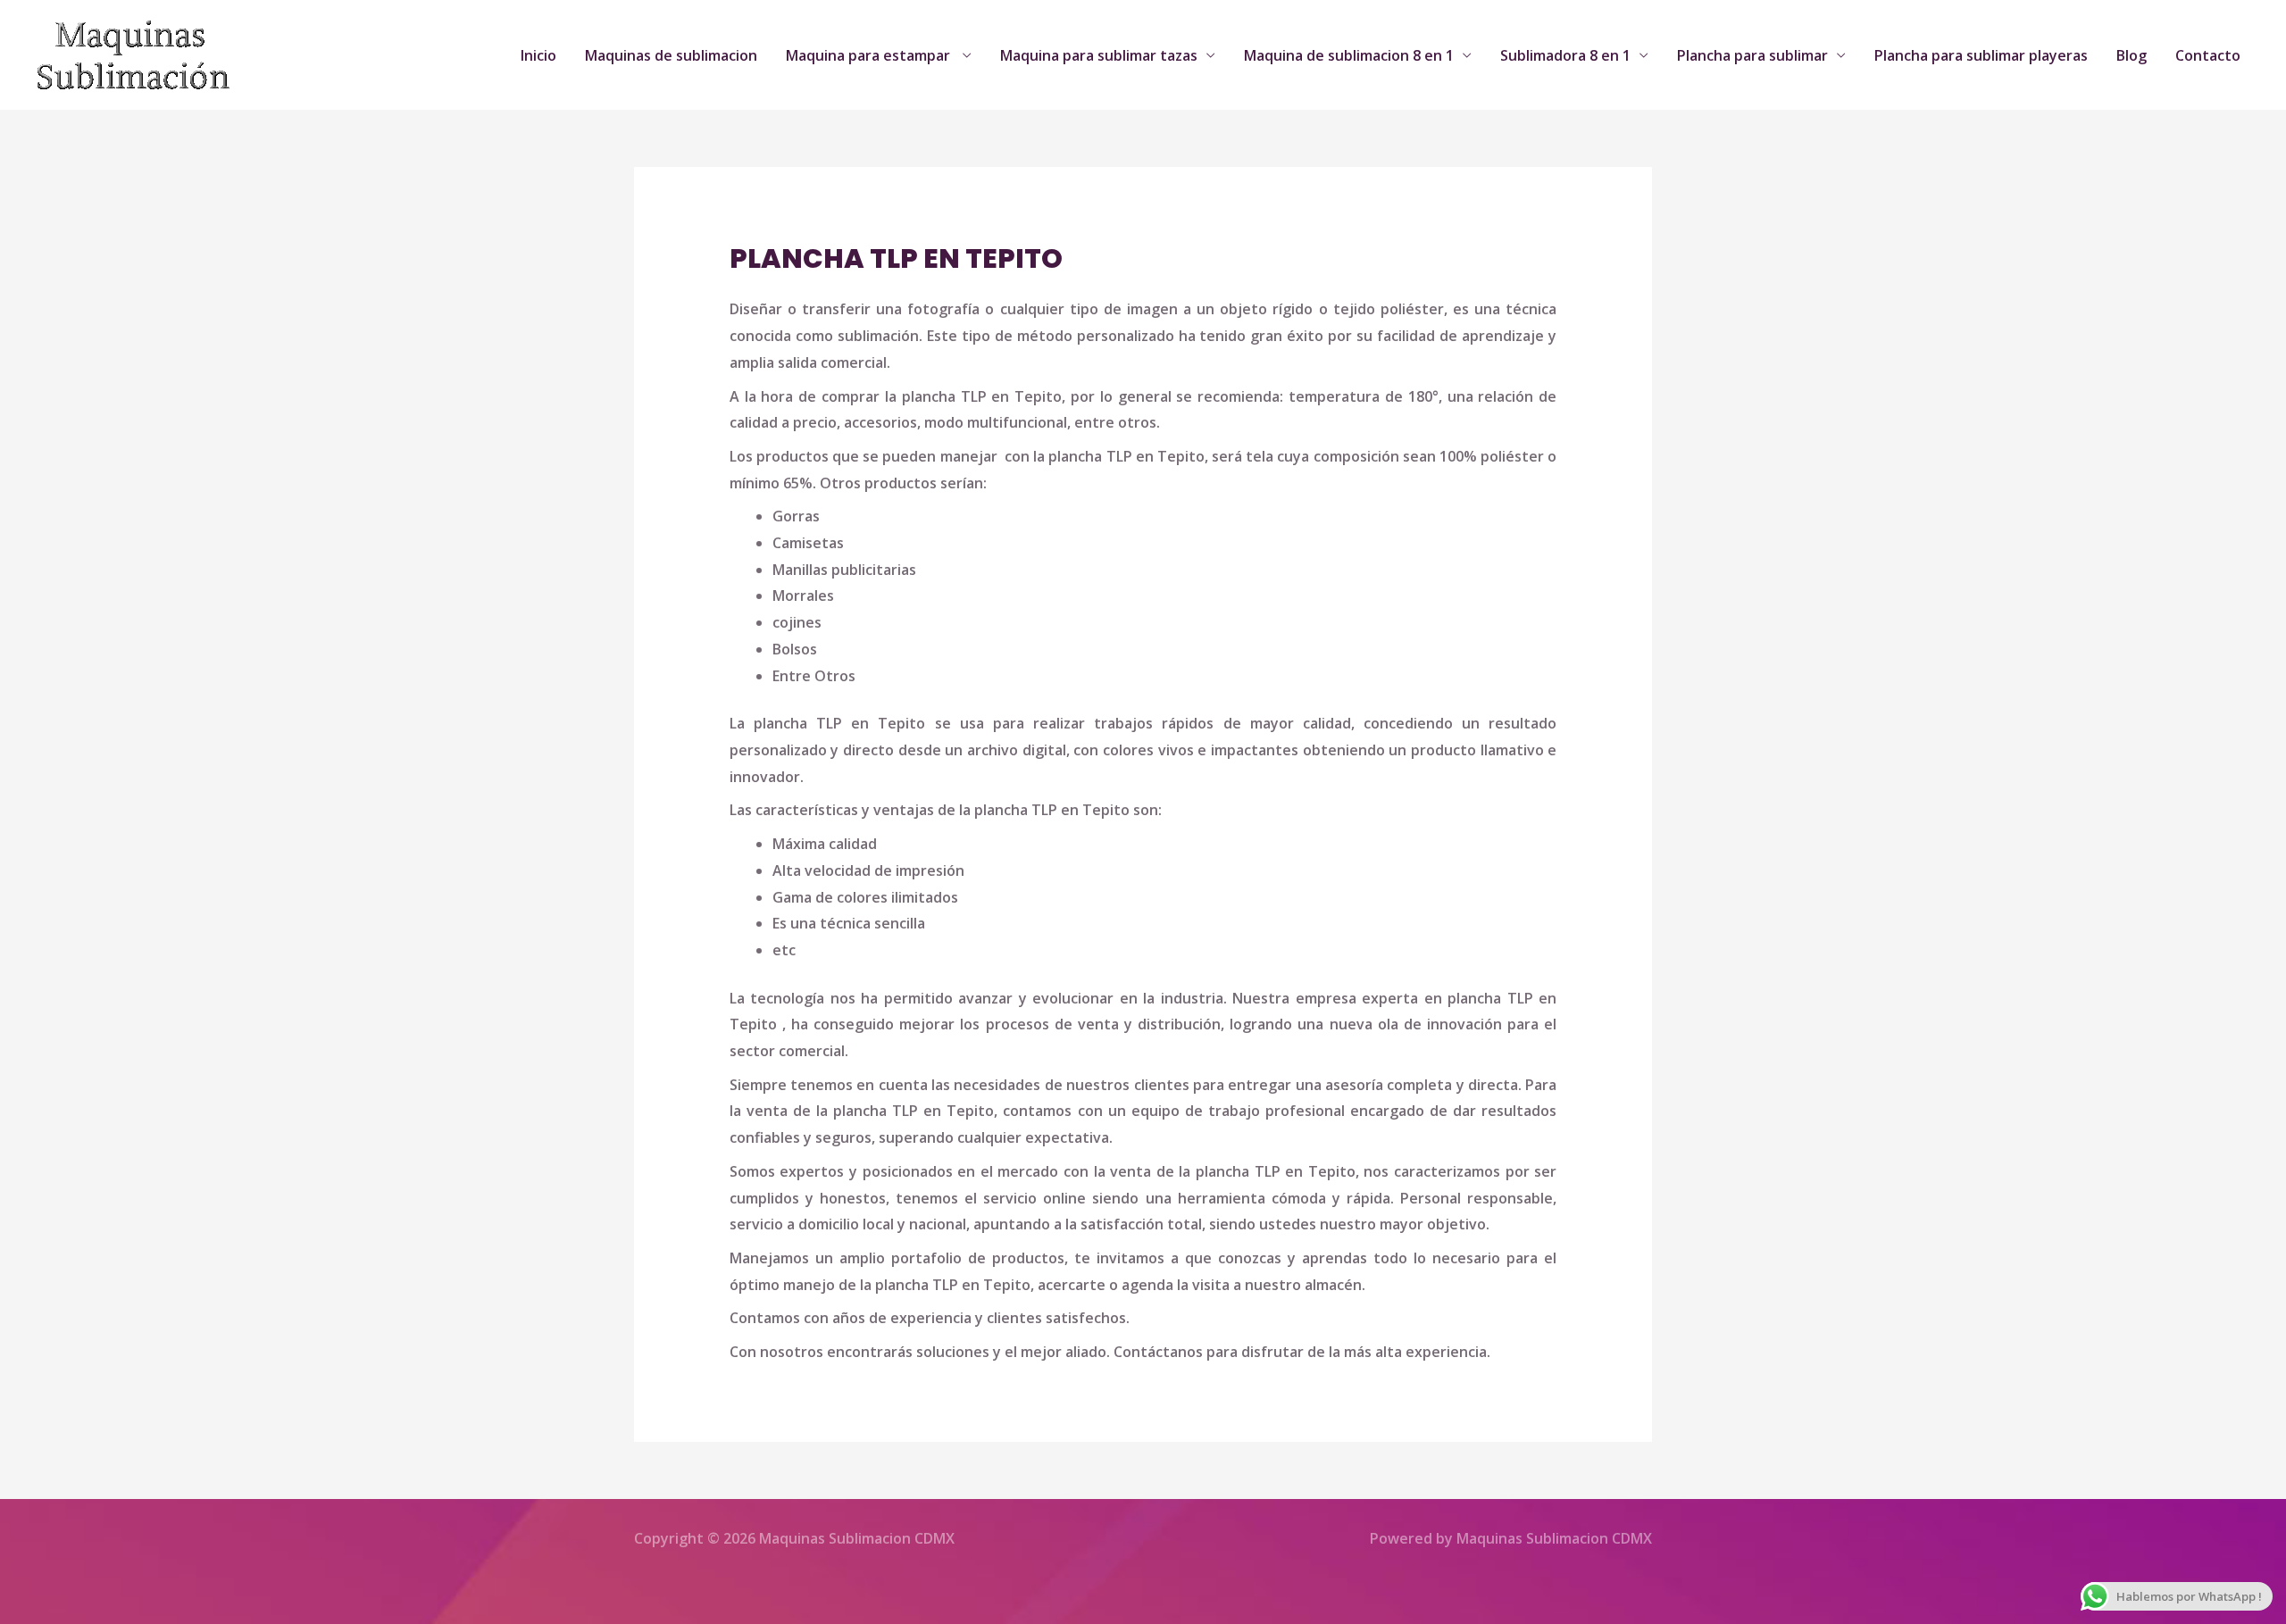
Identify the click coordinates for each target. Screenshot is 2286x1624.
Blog (2132, 55)
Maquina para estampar (870, 55)
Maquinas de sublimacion (671, 55)
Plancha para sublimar (1752, 55)
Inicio (538, 55)
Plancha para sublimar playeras (1981, 55)
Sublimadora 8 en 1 (1565, 55)
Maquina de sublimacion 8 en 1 (1349, 55)
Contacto (2208, 55)
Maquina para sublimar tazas (1099, 55)
